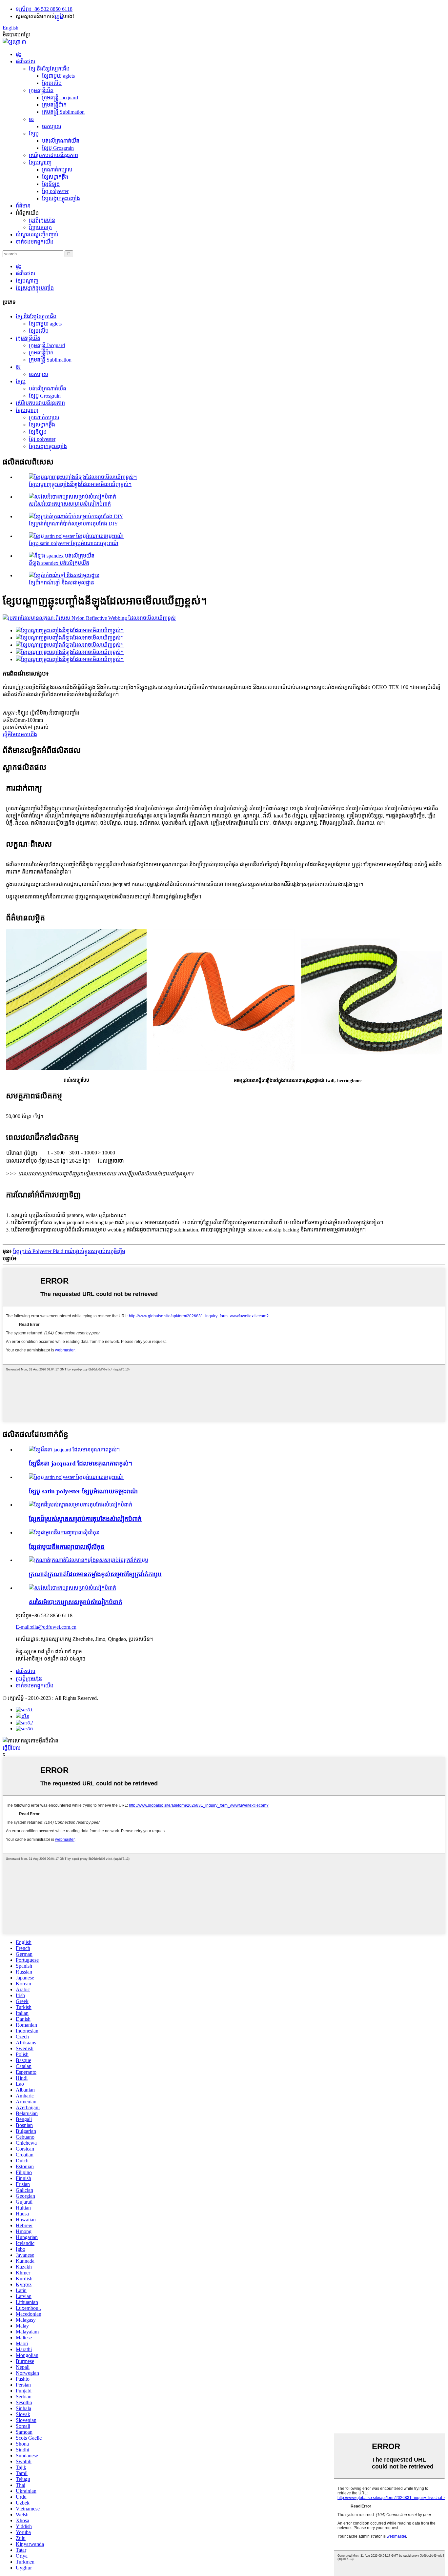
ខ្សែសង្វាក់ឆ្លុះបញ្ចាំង (61, 198)
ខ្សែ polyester (55, 191)
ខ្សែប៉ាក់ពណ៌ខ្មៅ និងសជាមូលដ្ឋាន (61, 583)
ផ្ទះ (18, 54)
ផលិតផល (26, 61)
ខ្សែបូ (34, 134)
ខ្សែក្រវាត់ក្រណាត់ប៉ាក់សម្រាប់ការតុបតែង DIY (73, 524)
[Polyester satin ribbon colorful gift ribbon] (76, 1477)
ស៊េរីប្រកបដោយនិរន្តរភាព (53, 155)
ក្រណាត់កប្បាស (57, 170)
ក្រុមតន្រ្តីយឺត (41, 90)
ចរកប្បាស (52, 126)
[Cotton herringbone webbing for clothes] (72, 1588)
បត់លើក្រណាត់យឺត (61, 141)
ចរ (31, 119)
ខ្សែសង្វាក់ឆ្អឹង (55, 177)
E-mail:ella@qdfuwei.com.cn (46, 1627)
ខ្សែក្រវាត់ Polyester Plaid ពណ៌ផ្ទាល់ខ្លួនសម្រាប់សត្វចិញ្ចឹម (69, 1251)
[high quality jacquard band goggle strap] (74, 1450)
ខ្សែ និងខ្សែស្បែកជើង (49, 69)
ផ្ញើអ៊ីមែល (12, 1748)
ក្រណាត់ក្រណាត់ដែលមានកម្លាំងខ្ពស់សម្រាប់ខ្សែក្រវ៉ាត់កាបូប (95, 1574)
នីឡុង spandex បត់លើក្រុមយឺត (59, 563)
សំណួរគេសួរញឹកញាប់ (37, 235)
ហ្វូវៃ (59, 16)
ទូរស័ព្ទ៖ (24, 9)
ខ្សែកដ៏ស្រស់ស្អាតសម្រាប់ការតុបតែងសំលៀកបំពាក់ (85, 1519)
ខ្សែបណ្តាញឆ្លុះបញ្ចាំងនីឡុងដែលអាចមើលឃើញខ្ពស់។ (80, 484)
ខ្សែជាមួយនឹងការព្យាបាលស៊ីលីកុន (67, 1547)
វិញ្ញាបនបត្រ (40, 227)
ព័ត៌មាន (23, 206)
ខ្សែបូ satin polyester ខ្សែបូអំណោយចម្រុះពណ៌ (74, 543)
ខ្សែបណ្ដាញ (40, 162)
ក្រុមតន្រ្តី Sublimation (63, 112)
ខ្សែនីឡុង (51, 184)
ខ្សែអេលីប (52, 83)
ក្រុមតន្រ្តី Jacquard (60, 98)
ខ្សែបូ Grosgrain (58, 148)
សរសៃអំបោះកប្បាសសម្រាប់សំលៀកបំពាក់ (70, 504)
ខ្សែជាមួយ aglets (58, 76)
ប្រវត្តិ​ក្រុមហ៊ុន (42, 220)
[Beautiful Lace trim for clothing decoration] (81, 1505)
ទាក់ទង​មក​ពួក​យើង (35, 242)
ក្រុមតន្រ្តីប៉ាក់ (54, 105)
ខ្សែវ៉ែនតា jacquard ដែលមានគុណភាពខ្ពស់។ (81, 1463)
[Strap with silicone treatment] (64, 1533)
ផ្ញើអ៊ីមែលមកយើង (20, 734)
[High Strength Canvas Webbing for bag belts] (89, 1560)
